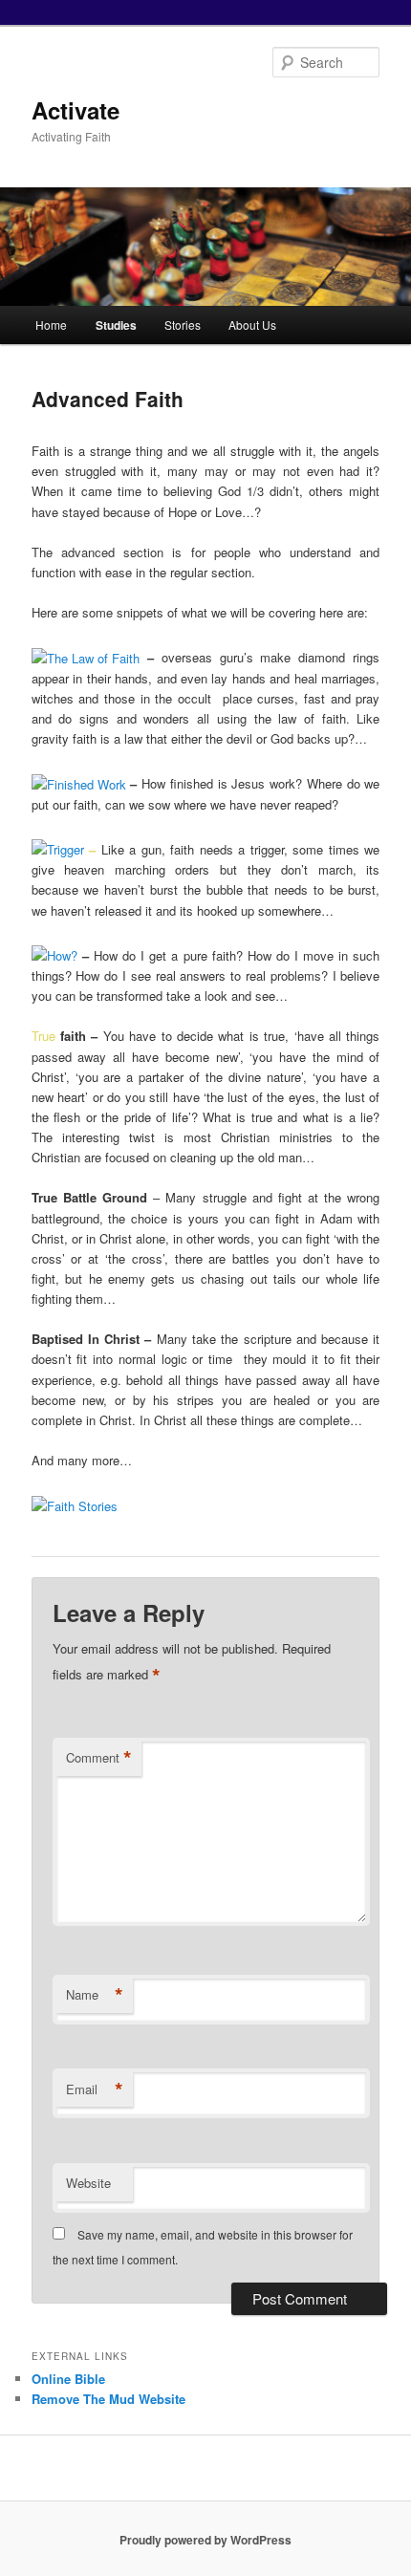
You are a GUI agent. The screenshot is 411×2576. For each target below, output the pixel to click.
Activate (76, 110)
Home (51, 325)
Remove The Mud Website (108, 2399)
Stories (183, 325)
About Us (252, 325)
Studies (116, 325)
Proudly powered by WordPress (205, 2540)
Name (95, 1995)
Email (95, 2089)
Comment (99, 1758)
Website (88, 2183)
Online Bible (68, 2379)
